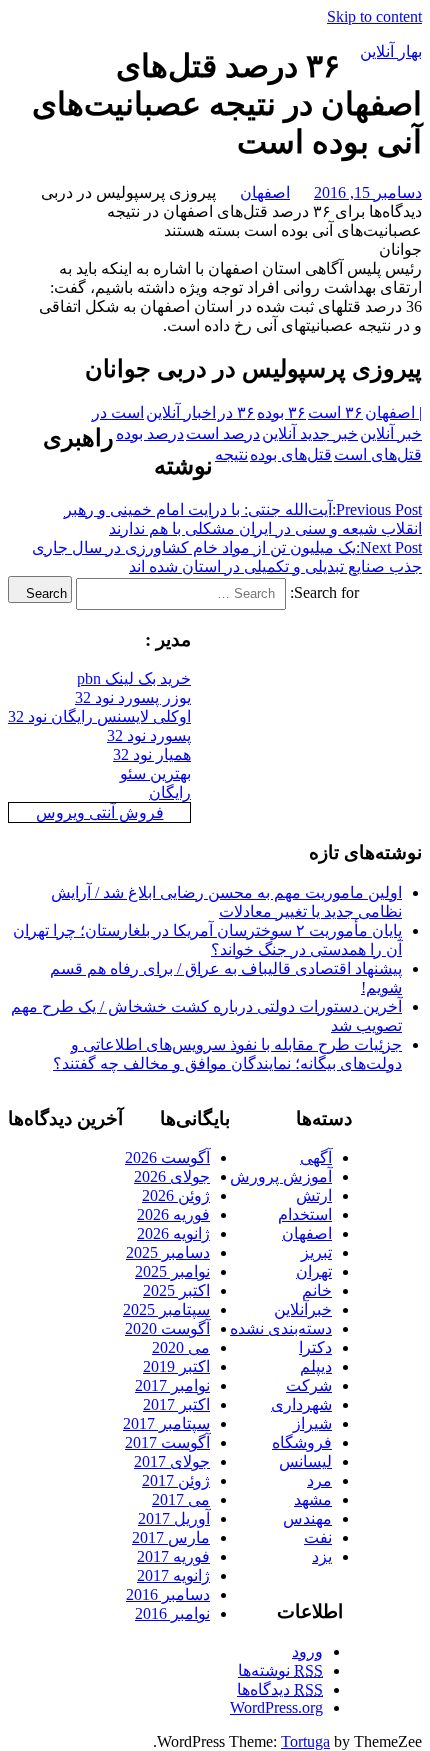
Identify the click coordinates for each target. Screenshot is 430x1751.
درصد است (223, 433)
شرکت (309, 1385)
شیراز (312, 1423)
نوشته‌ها (280, 1670)
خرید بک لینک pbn (134, 678)
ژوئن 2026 (176, 1195)
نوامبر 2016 (172, 1613)
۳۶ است (335, 412)
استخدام (305, 1214)
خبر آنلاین (391, 433)
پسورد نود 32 (149, 735)
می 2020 (181, 1347)
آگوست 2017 (167, 1442)
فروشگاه (302, 1442)
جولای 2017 (172, 1461)
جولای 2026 (172, 1176)
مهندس (307, 1518)
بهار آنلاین (391, 51)
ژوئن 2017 (176, 1480)
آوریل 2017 (174, 1518)
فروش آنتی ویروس (100, 812)
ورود (307, 1651)
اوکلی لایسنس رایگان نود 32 (99, 716)
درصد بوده (150, 433)
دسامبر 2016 (168, 1594)
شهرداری (301, 1404)
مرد (319, 1480)
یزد (322, 1556)
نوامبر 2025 (172, 1271)
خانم (317, 1290)
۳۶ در (236, 412)
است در (118, 412)
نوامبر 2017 (172, 1385)
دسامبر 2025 (168, 1252)
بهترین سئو (155, 773)
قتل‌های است (378, 454)
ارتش (314, 1195)
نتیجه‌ (231, 454)
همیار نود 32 (152, 754)
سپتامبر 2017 (166, 1423)
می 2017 (181, 1499)
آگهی (316, 1157)
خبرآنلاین (303, 1309)
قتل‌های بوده (291, 454)
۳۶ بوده (281, 412)
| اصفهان (393, 412)
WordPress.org (276, 1707)
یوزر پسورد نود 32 (133, 697)
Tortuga (305, 1741)
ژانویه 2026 (173, 1233)
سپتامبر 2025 (166, 1309)
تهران (314, 1271)
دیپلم (316, 1366)
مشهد (313, 1499)
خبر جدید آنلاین (310, 433)
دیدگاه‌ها (280, 1689)
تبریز (316, 1252)
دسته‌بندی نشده (281, 1328)
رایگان (170, 792)
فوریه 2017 (173, 1556)
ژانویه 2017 (173, 1575)
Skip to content (374, 16)
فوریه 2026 (173, 1214)
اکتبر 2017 (176, 1404)
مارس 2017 (171, 1537)
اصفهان (265, 192)
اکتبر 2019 (176, 1366)
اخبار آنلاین (181, 412)
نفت (318, 1537)
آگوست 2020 (167, 1328)
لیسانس (305, 1461)
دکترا (315, 1347)
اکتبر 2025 (176, 1290)
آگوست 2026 (167, 1157)
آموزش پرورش (281, 1176)
